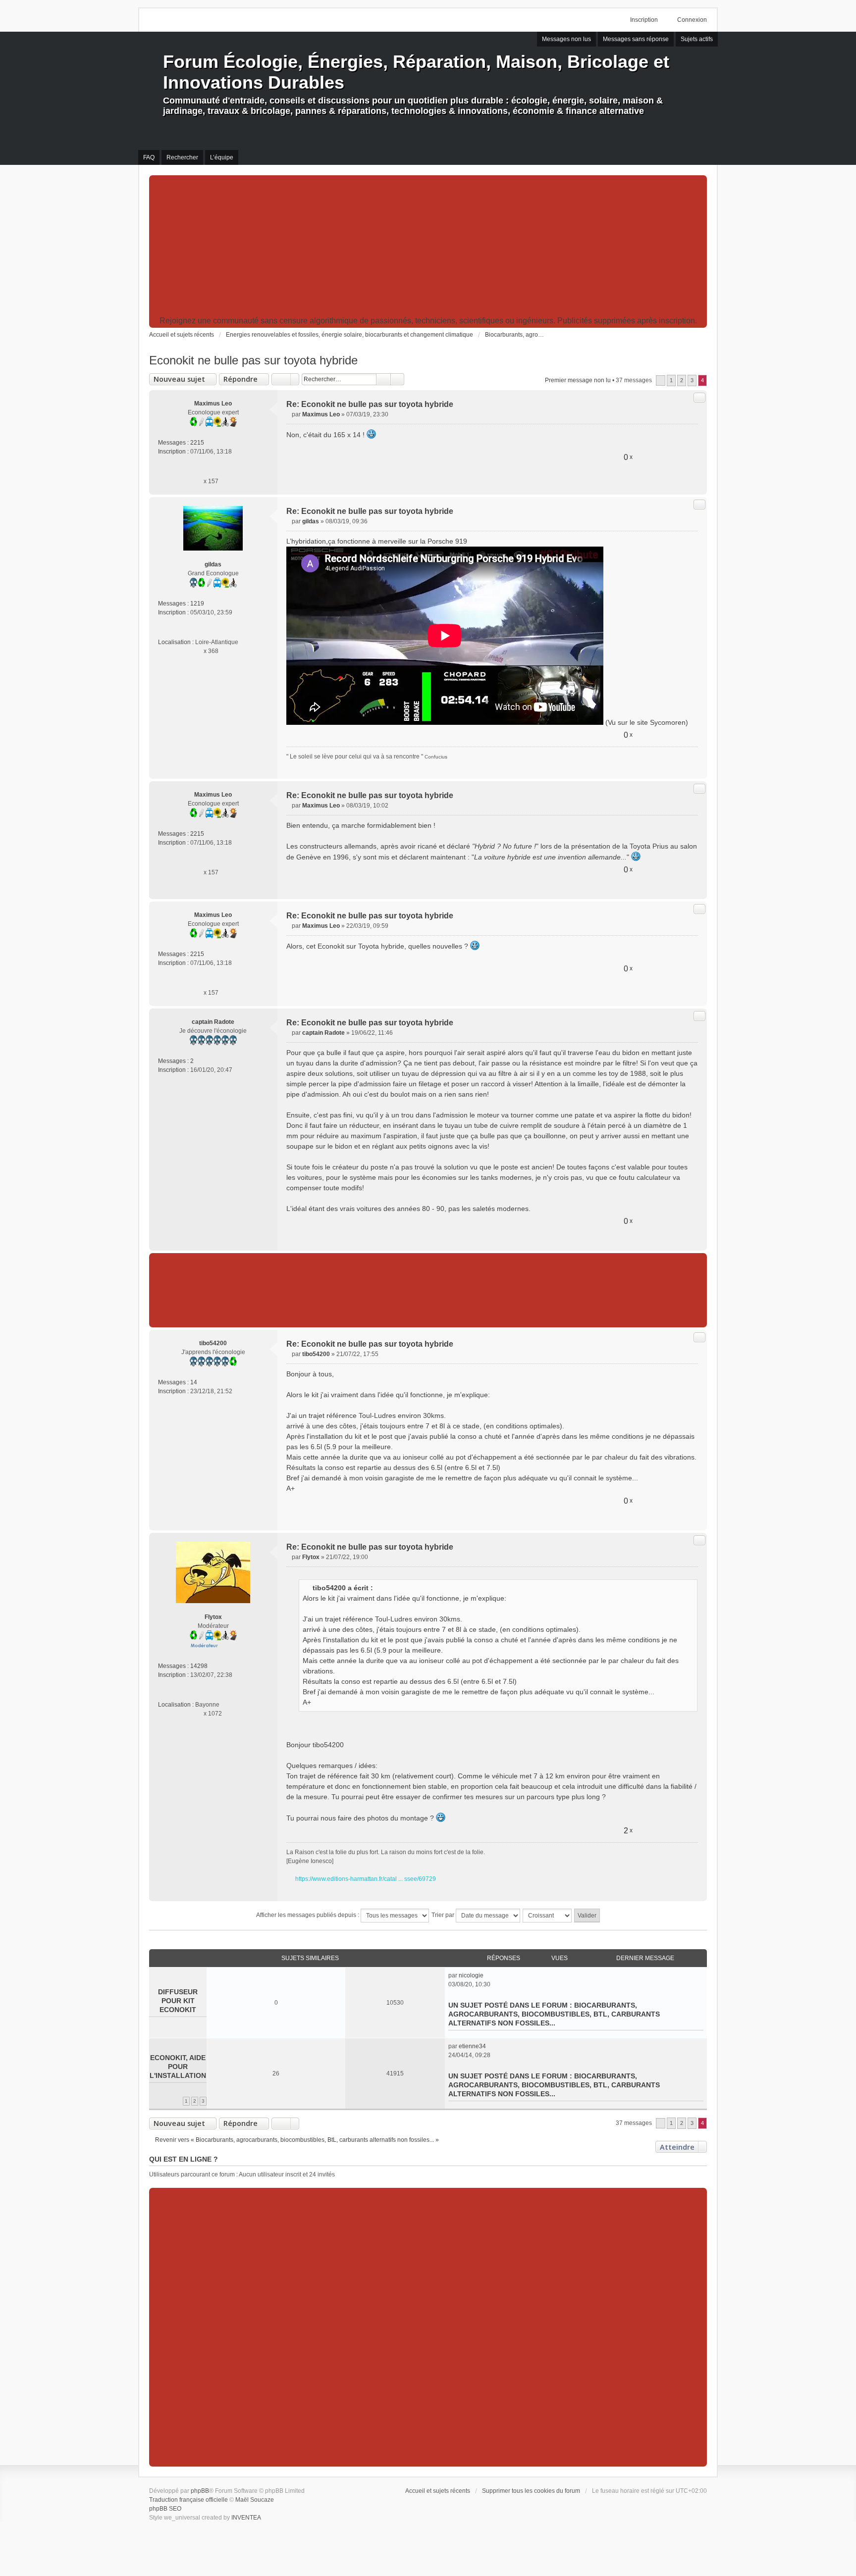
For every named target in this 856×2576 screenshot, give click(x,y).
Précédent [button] (661, 380)
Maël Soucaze (255, 2500)
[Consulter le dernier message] (488, 1975)
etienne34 (472, 2046)
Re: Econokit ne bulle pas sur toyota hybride (370, 404)
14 (194, 1382)
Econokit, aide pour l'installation (178, 2067)
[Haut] (695, 483)
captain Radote (213, 1022)
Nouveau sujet (179, 379)
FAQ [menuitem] (149, 157)
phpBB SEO (165, 2509)
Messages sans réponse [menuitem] (636, 39)
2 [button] (682, 380)
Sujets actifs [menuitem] (697, 39)
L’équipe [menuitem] (222, 157)
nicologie (471, 1975)
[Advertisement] (428, 247)
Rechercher (383, 379)
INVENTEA (246, 2518)
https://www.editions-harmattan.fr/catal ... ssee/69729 (366, 1879)
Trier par (444, 1915)
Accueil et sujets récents (438, 2491)
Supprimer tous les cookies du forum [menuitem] (531, 2491)
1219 (197, 604)
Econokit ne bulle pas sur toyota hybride (253, 360)
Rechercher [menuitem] (182, 157)
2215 (197, 443)
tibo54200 (213, 1343)
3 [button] (692, 380)
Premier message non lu (578, 380)
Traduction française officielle (188, 2500)
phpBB (200, 2491)
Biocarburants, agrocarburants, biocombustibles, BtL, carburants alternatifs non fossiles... (554, 2014)
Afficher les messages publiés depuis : (308, 1915)
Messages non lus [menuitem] (566, 39)
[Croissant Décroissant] (548, 1916)
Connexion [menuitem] (692, 20)
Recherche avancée (398, 379)
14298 (199, 1666)
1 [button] (671, 380)
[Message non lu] (289, 414)
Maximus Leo (213, 404)
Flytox (213, 1617)
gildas (213, 564)
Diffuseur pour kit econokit (178, 2001)
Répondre (241, 379)
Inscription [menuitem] (644, 20)
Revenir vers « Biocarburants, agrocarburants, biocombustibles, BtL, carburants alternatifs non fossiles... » (297, 2140)
